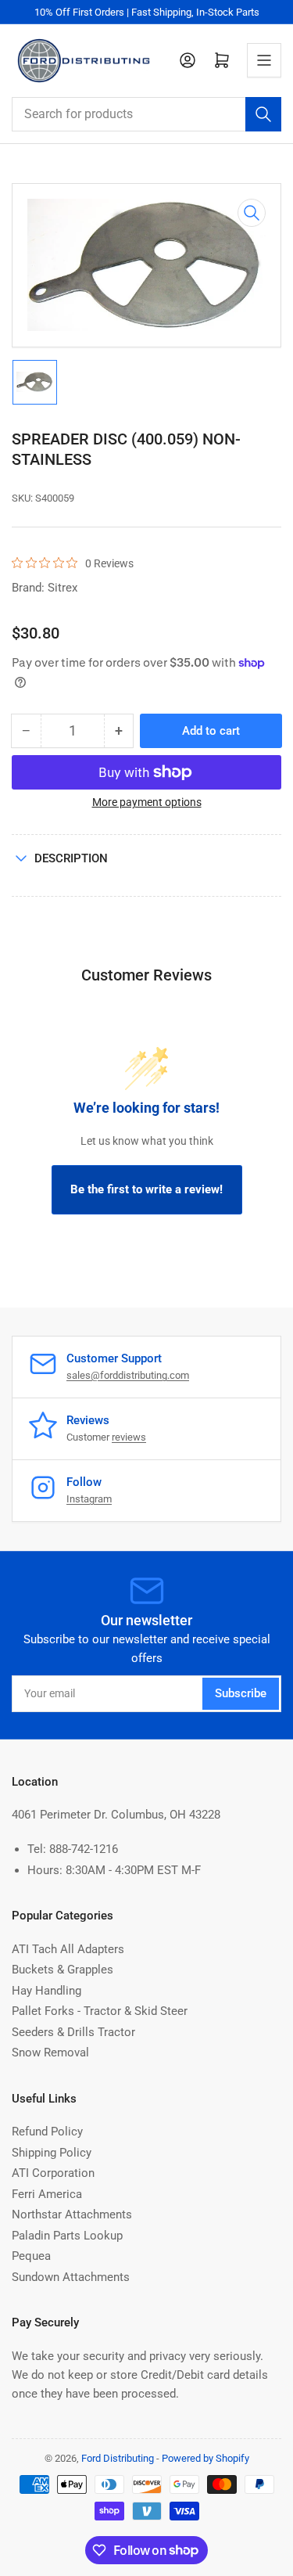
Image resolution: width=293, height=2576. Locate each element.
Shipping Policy (52, 2153)
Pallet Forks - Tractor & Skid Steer (100, 2011)
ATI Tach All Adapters (68, 1949)
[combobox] (146, 114)
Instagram (89, 1499)
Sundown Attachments (71, 2277)
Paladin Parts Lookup (67, 2236)
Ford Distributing (118, 2458)
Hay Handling (46, 1991)
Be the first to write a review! (146, 1189)
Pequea (31, 2256)
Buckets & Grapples (63, 1970)
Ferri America (47, 2194)
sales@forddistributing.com (128, 1375)
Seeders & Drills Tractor (73, 2032)
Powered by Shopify (205, 2458)
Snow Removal (50, 2053)
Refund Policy (47, 2132)
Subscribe (241, 1693)
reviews (129, 1437)
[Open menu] (264, 60)
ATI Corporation (53, 2173)
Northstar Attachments (72, 2214)
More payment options (147, 802)
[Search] (263, 114)
